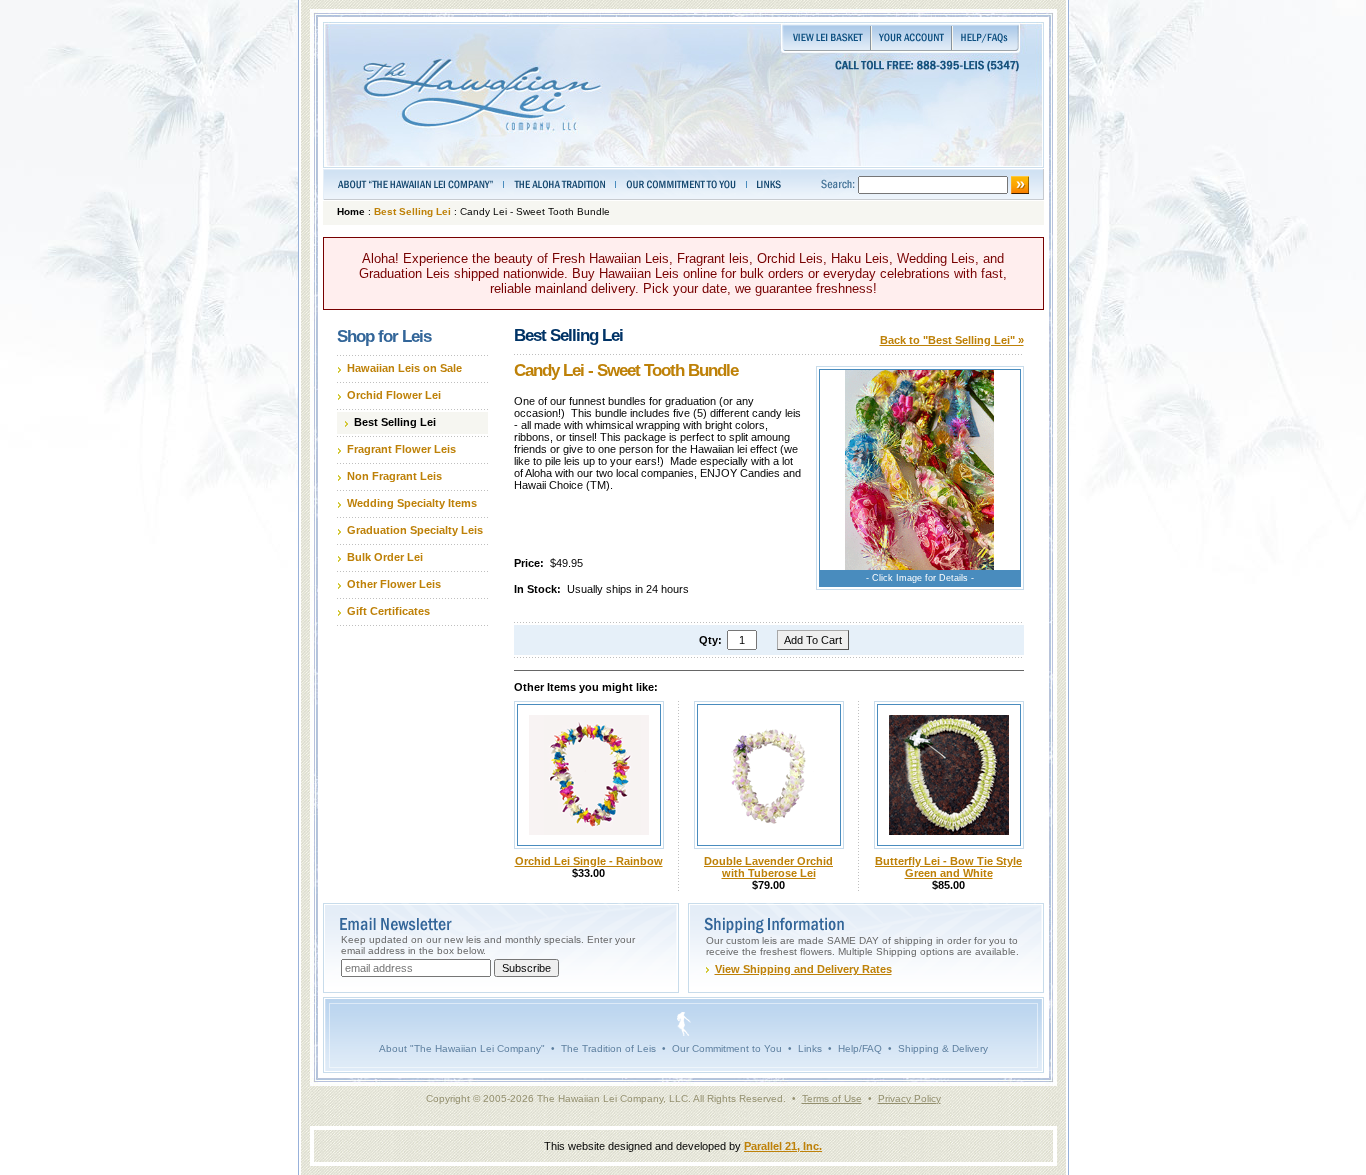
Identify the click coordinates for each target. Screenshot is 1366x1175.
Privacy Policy (909, 1098)
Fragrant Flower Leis (401, 449)
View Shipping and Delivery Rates (803, 969)
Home (351, 211)
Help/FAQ (860, 1048)
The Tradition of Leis (608, 1048)
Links (810, 1048)
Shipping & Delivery (943, 1048)
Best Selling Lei (412, 211)
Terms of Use (832, 1098)
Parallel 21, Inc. (783, 1146)
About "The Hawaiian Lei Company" (462, 1048)
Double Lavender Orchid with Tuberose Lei (768, 867)
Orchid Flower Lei (394, 395)
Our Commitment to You (727, 1048)
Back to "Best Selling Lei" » (952, 340)
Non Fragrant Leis (394, 476)
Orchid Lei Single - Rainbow (589, 861)
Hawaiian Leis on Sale (404, 368)
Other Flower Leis (394, 584)
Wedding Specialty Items (412, 503)
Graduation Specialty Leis (415, 530)
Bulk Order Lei (385, 557)
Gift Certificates (388, 611)
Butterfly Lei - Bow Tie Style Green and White (948, 867)
